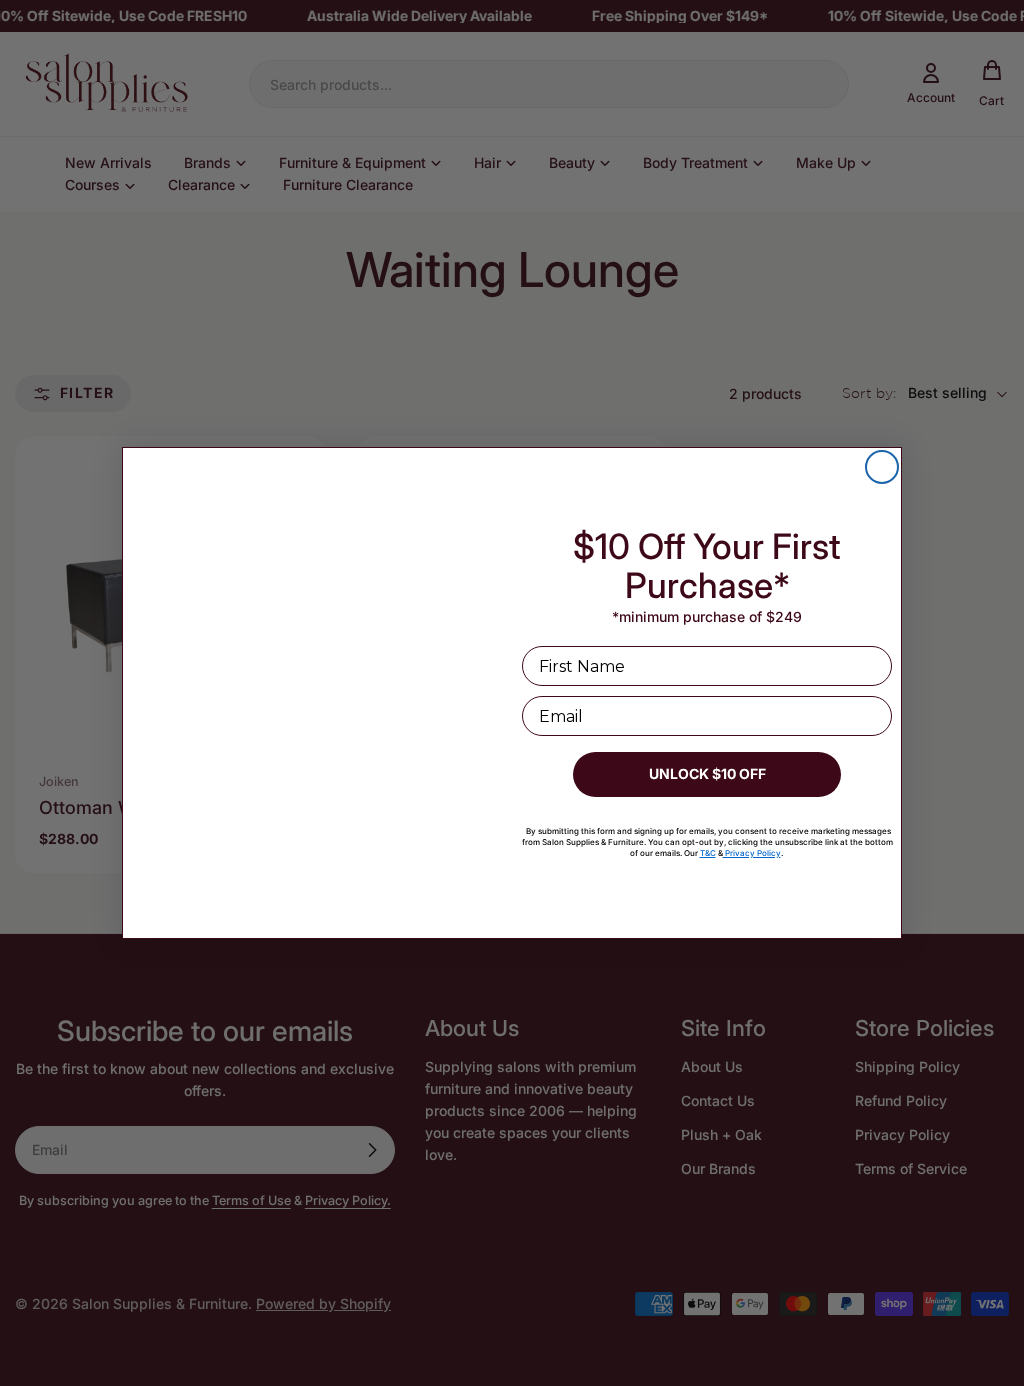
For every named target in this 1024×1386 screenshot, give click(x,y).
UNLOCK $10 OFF (707, 773)
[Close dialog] (882, 467)
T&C (708, 853)
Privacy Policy (752, 853)
